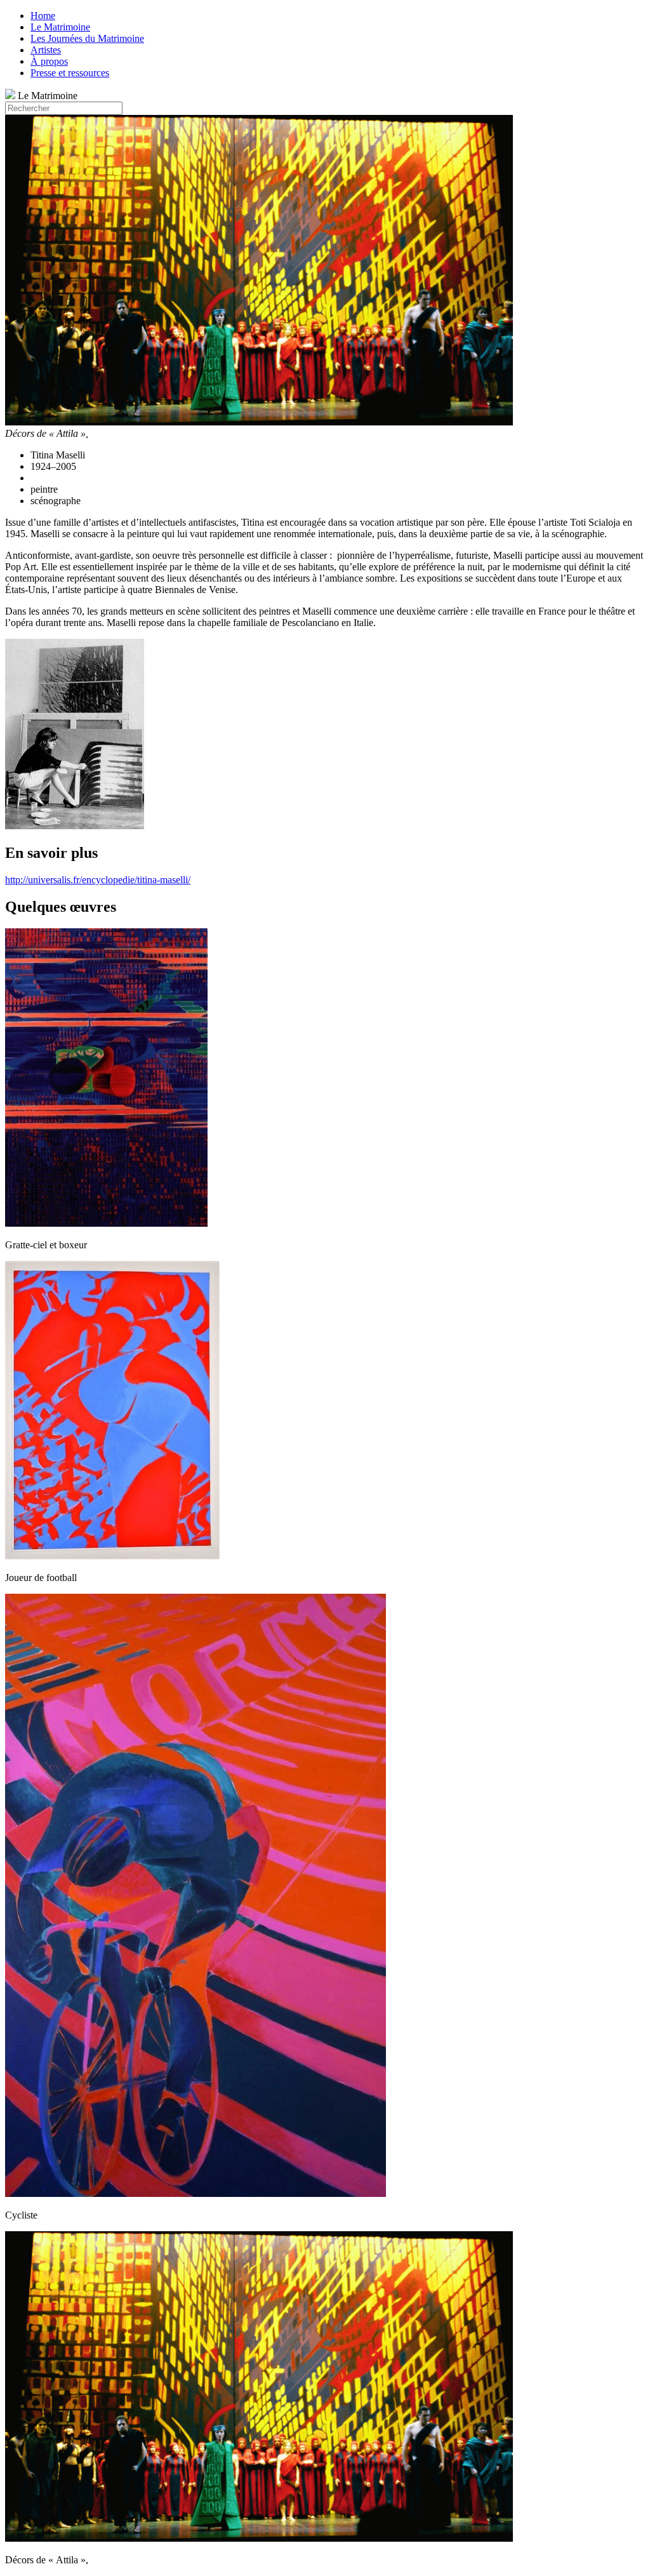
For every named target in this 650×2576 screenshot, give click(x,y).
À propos (49, 61)
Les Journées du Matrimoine (87, 38)
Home (43, 16)
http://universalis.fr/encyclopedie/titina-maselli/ (98, 880)
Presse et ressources (70, 73)
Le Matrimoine (60, 27)
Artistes (46, 50)
